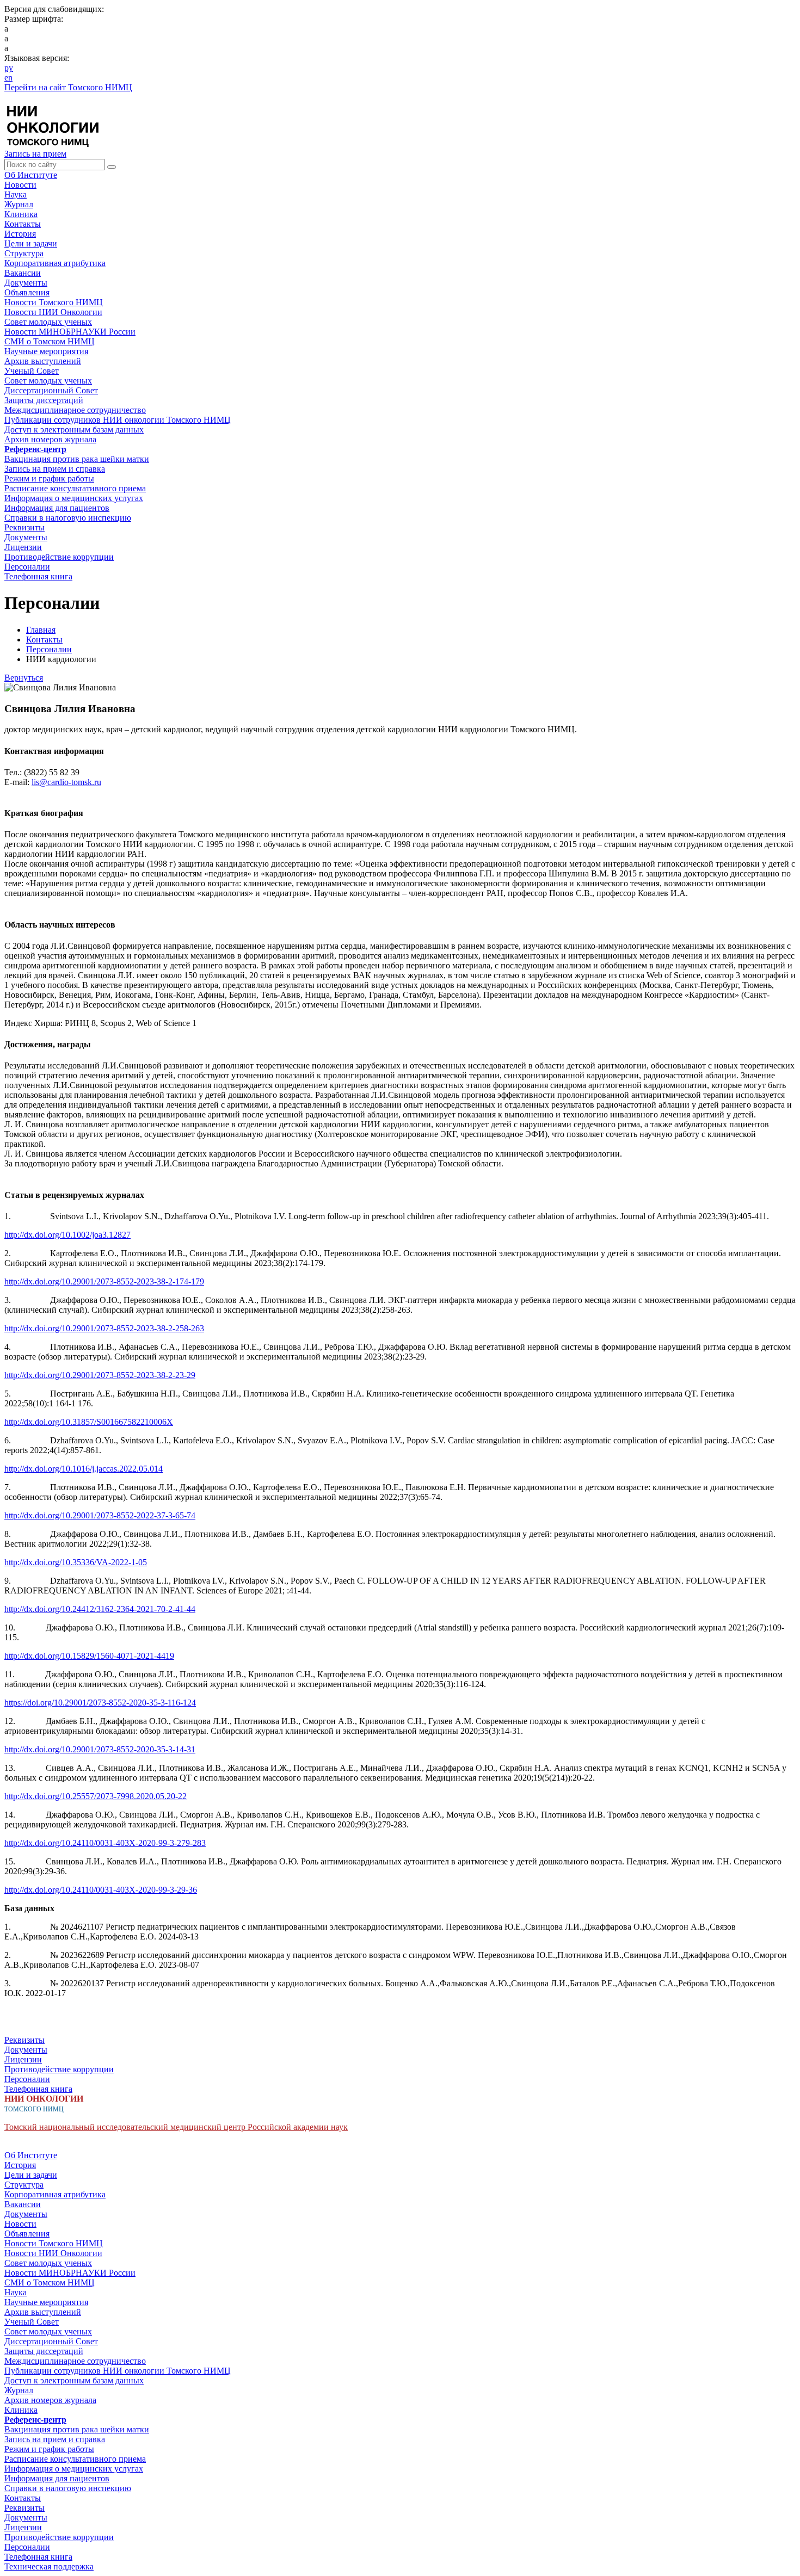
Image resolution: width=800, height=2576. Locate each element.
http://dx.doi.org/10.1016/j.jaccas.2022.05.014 (84, 1469)
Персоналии (49, 649)
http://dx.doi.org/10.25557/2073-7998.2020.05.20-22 (96, 1796)
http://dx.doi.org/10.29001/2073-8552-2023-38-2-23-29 (100, 1375)
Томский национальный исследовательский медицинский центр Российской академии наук (176, 2127)
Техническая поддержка (49, 2566)
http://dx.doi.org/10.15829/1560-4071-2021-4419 (89, 1656)
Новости (20, 185)
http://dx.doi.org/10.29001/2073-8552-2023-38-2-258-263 (104, 1328)
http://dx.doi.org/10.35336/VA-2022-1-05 (76, 1562)
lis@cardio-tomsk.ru (66, 782)
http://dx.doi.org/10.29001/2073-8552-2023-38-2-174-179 (104, 1281)
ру (9, 68)
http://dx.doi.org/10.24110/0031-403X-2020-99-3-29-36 (101, 1890)
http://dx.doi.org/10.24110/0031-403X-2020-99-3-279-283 (105, 1843)
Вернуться (24, 678)
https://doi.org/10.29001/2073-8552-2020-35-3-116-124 (100, 1703)
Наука (16, 194)
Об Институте (31, 175)
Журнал (19, 204)
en (8, 78)
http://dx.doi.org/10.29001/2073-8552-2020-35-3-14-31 (100, 1749)
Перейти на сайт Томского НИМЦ (68, 87)
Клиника (21, 214)
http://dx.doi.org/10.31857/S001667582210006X (89, 1422)
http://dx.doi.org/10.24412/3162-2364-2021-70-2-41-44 (100, 1609)
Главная (41, 630)
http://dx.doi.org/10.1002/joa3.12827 (67, 1235)
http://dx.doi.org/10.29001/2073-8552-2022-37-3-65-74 (100, 1515)
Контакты (23, 224)
